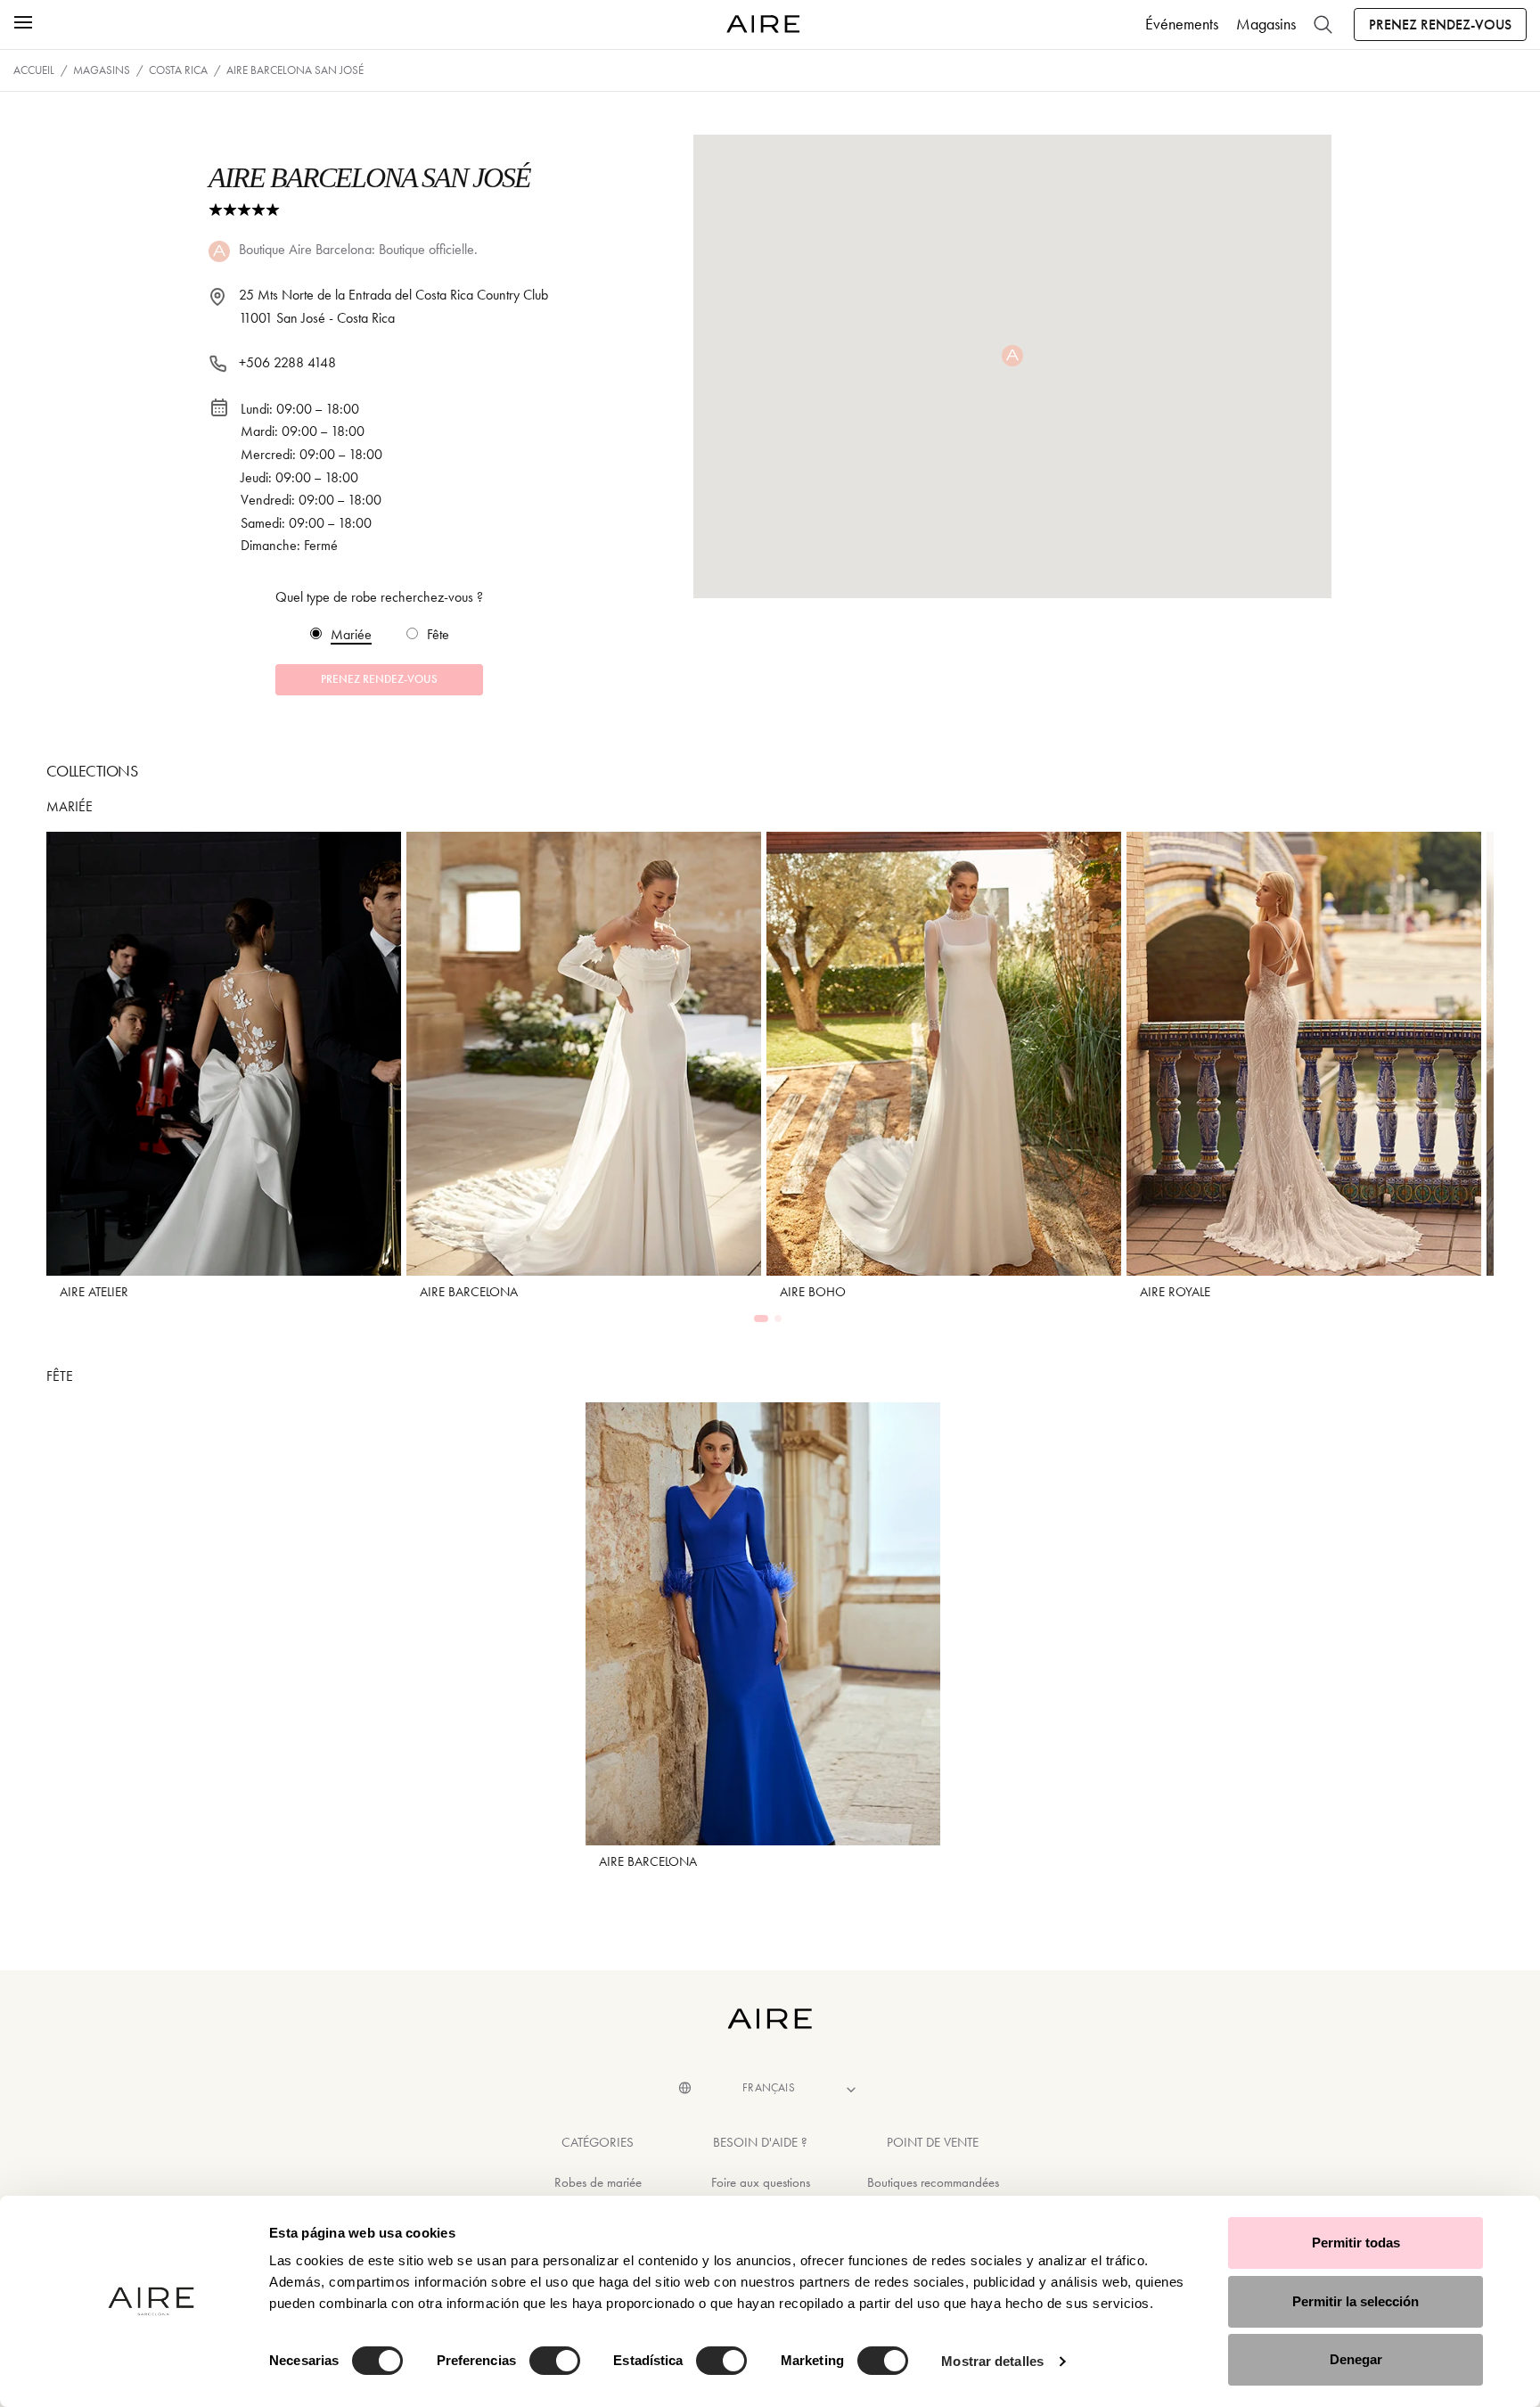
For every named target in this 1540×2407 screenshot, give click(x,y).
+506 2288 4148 (287, 362)
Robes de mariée (598, 2182)
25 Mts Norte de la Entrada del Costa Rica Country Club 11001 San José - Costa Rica (393, 306)
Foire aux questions (761, 2182)
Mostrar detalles (992, 2361)
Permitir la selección (1356, 2301)
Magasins (1266, 24)
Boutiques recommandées (933, 2182)
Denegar (1356, 2359)
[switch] (555, 2361)
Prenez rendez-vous (1440, 25)
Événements (1182, 24)
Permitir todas (1356, 2243)
